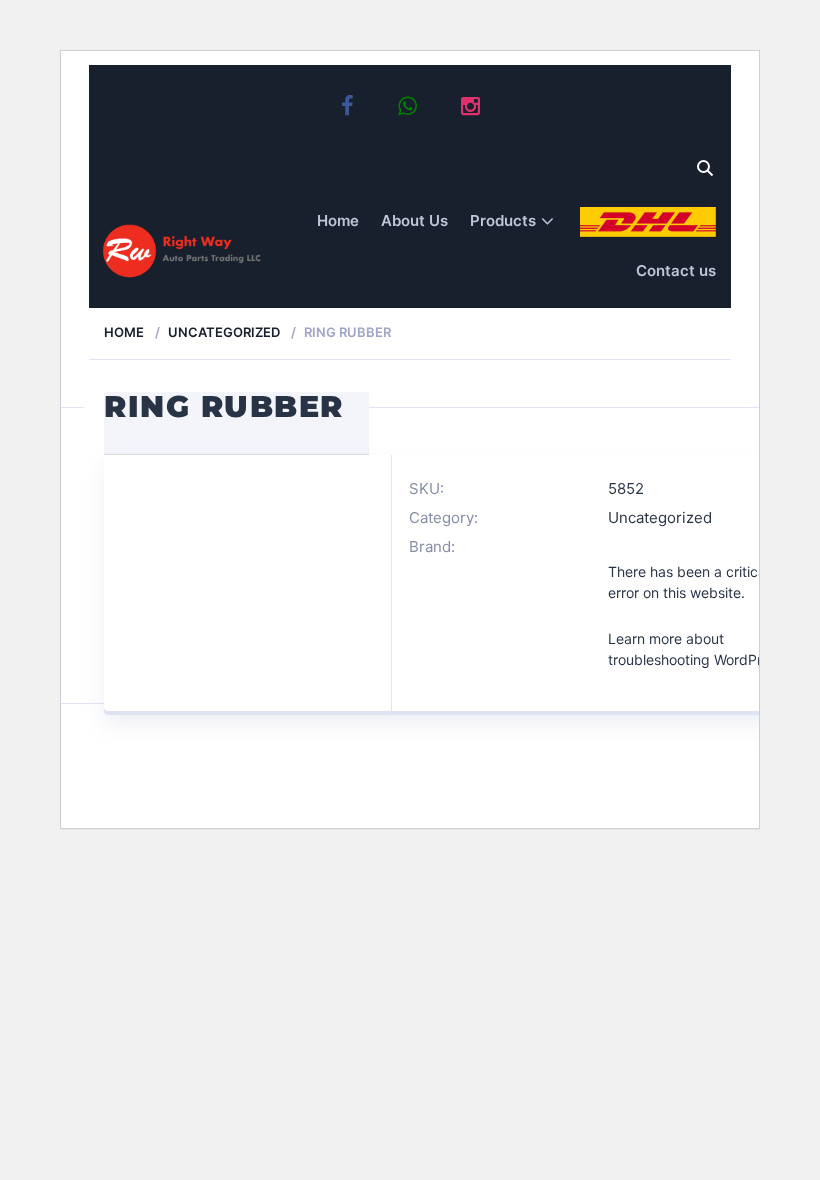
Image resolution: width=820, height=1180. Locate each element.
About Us (414, 220)
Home (338, 220)
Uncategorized (224, 332)
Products (503, 220)
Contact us (676, 270)
